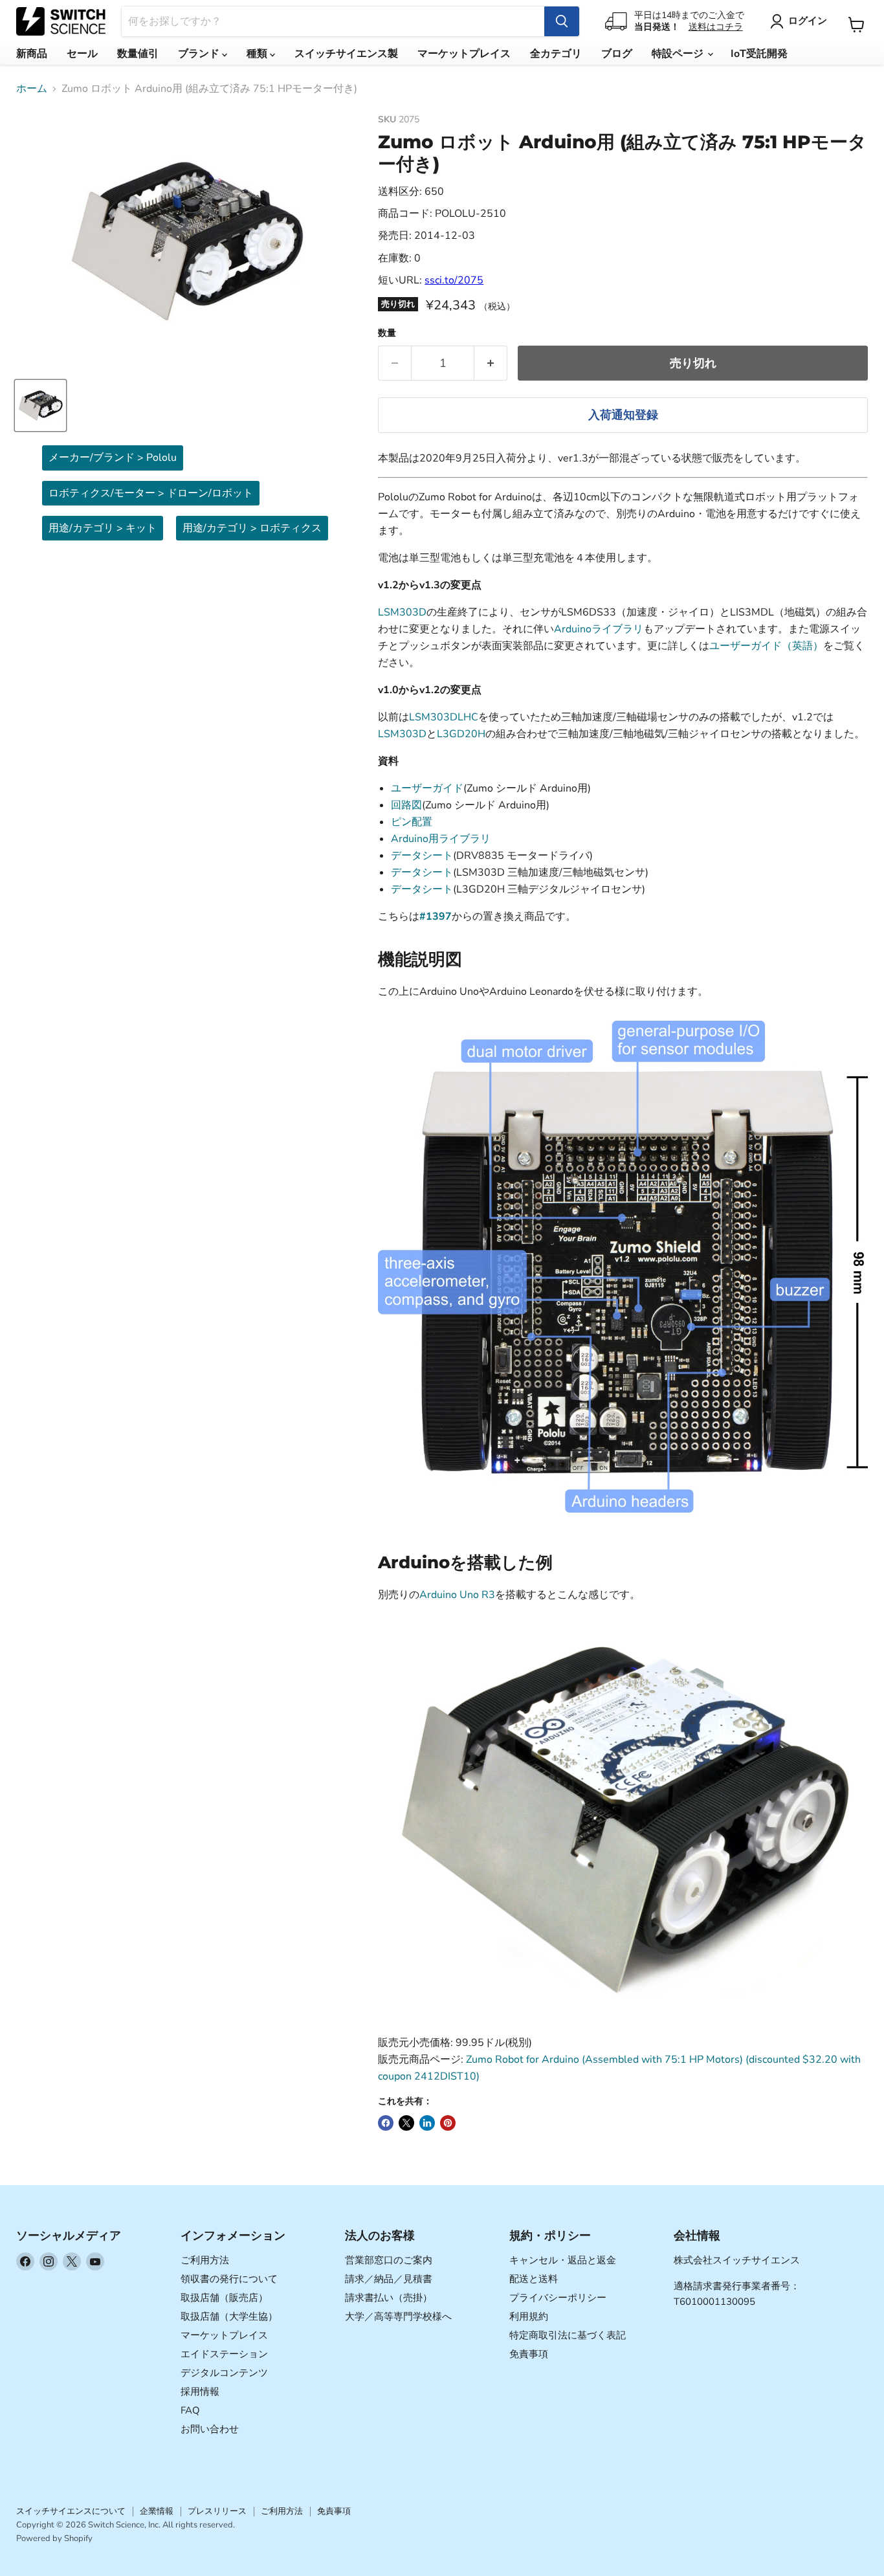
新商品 (32, 54)
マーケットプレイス (464, 54)
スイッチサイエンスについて (71, 2511)
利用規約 (529, 2316)
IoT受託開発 (759, 54)
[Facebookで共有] (386, 2123)
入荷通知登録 (623, 415)
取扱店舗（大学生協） (229, 2316)
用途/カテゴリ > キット (103, 528)
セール (82, 54)
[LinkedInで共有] (427, 2123)
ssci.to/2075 (454, 280)
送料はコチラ (716, 27)
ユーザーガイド (427, 788)
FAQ (190, 2410)
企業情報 (157, 2511)
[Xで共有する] (406, 2123)
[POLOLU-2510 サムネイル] (40, 405)
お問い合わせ (210, 2429)
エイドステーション (224, 2354)
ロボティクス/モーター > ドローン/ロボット (151, 493)
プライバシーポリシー (558, 2298)
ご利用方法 (205, 2260)
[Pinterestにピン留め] (448, 2123)
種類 (258, 54)
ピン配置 (412, 822)
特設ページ (679, 54)
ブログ (617, 54)
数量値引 (138, 54)
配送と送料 (534, 2279)
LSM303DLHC (444, 717)
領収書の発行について (229, 2279)
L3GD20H (461, 734)
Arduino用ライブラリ (441, 839)
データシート (422, 856)
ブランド (200, 54)
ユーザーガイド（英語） (766, 646)
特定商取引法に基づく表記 (568, 2335)
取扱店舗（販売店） (224, 2298)
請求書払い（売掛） (389, 2298)
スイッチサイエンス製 (346, 54)
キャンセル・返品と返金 (563, 2260)
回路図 (406, 805)
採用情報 (200, 2392)
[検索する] (562, 21)
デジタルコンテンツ (224, 2373)
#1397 (436, 916)
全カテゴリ (556, 54)
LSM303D (402, 612)
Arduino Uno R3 (457, 1595)
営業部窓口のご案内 (389, 2260)
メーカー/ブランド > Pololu (113, 458)
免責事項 (529, 2354)
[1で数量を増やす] (491, 363)
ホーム (32, 89)
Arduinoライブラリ (599, 629)
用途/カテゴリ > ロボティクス (252, 528)
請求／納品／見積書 (389, 2279)
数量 (387, 333)
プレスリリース (217, 2511)
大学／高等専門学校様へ (398, 2316)
